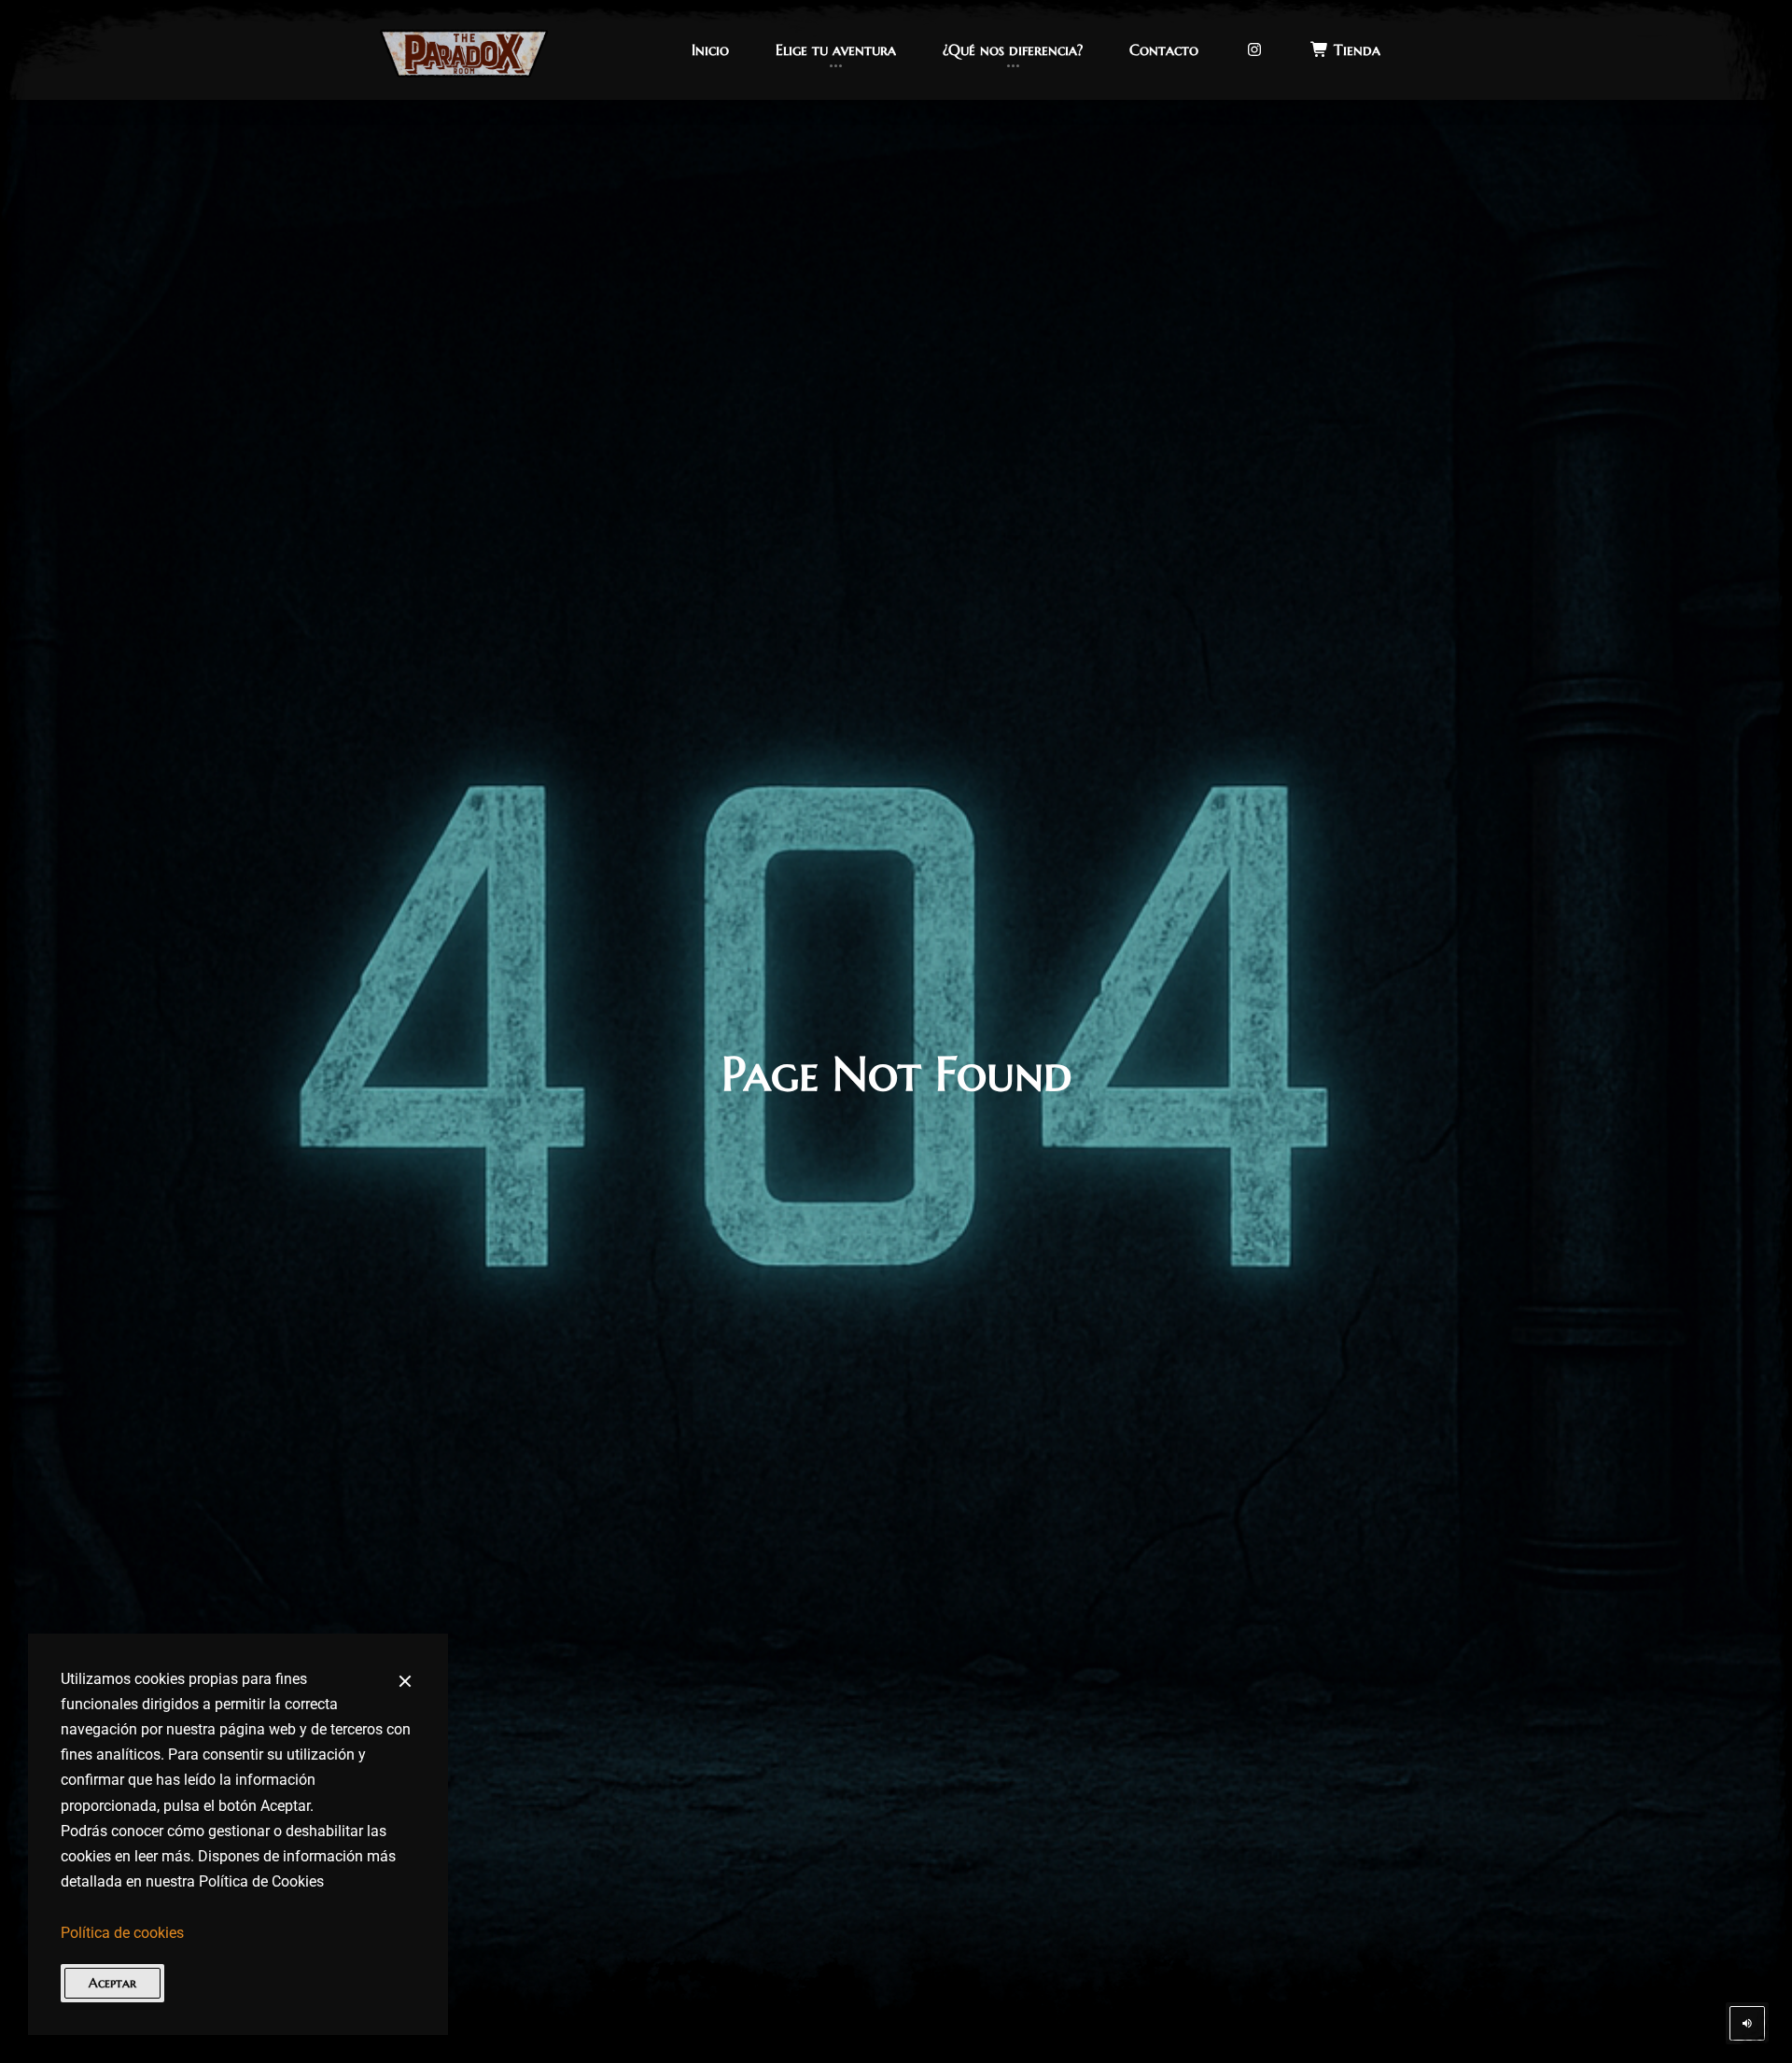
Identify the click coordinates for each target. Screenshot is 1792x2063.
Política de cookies (122, 1933)
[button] (710, 50)
